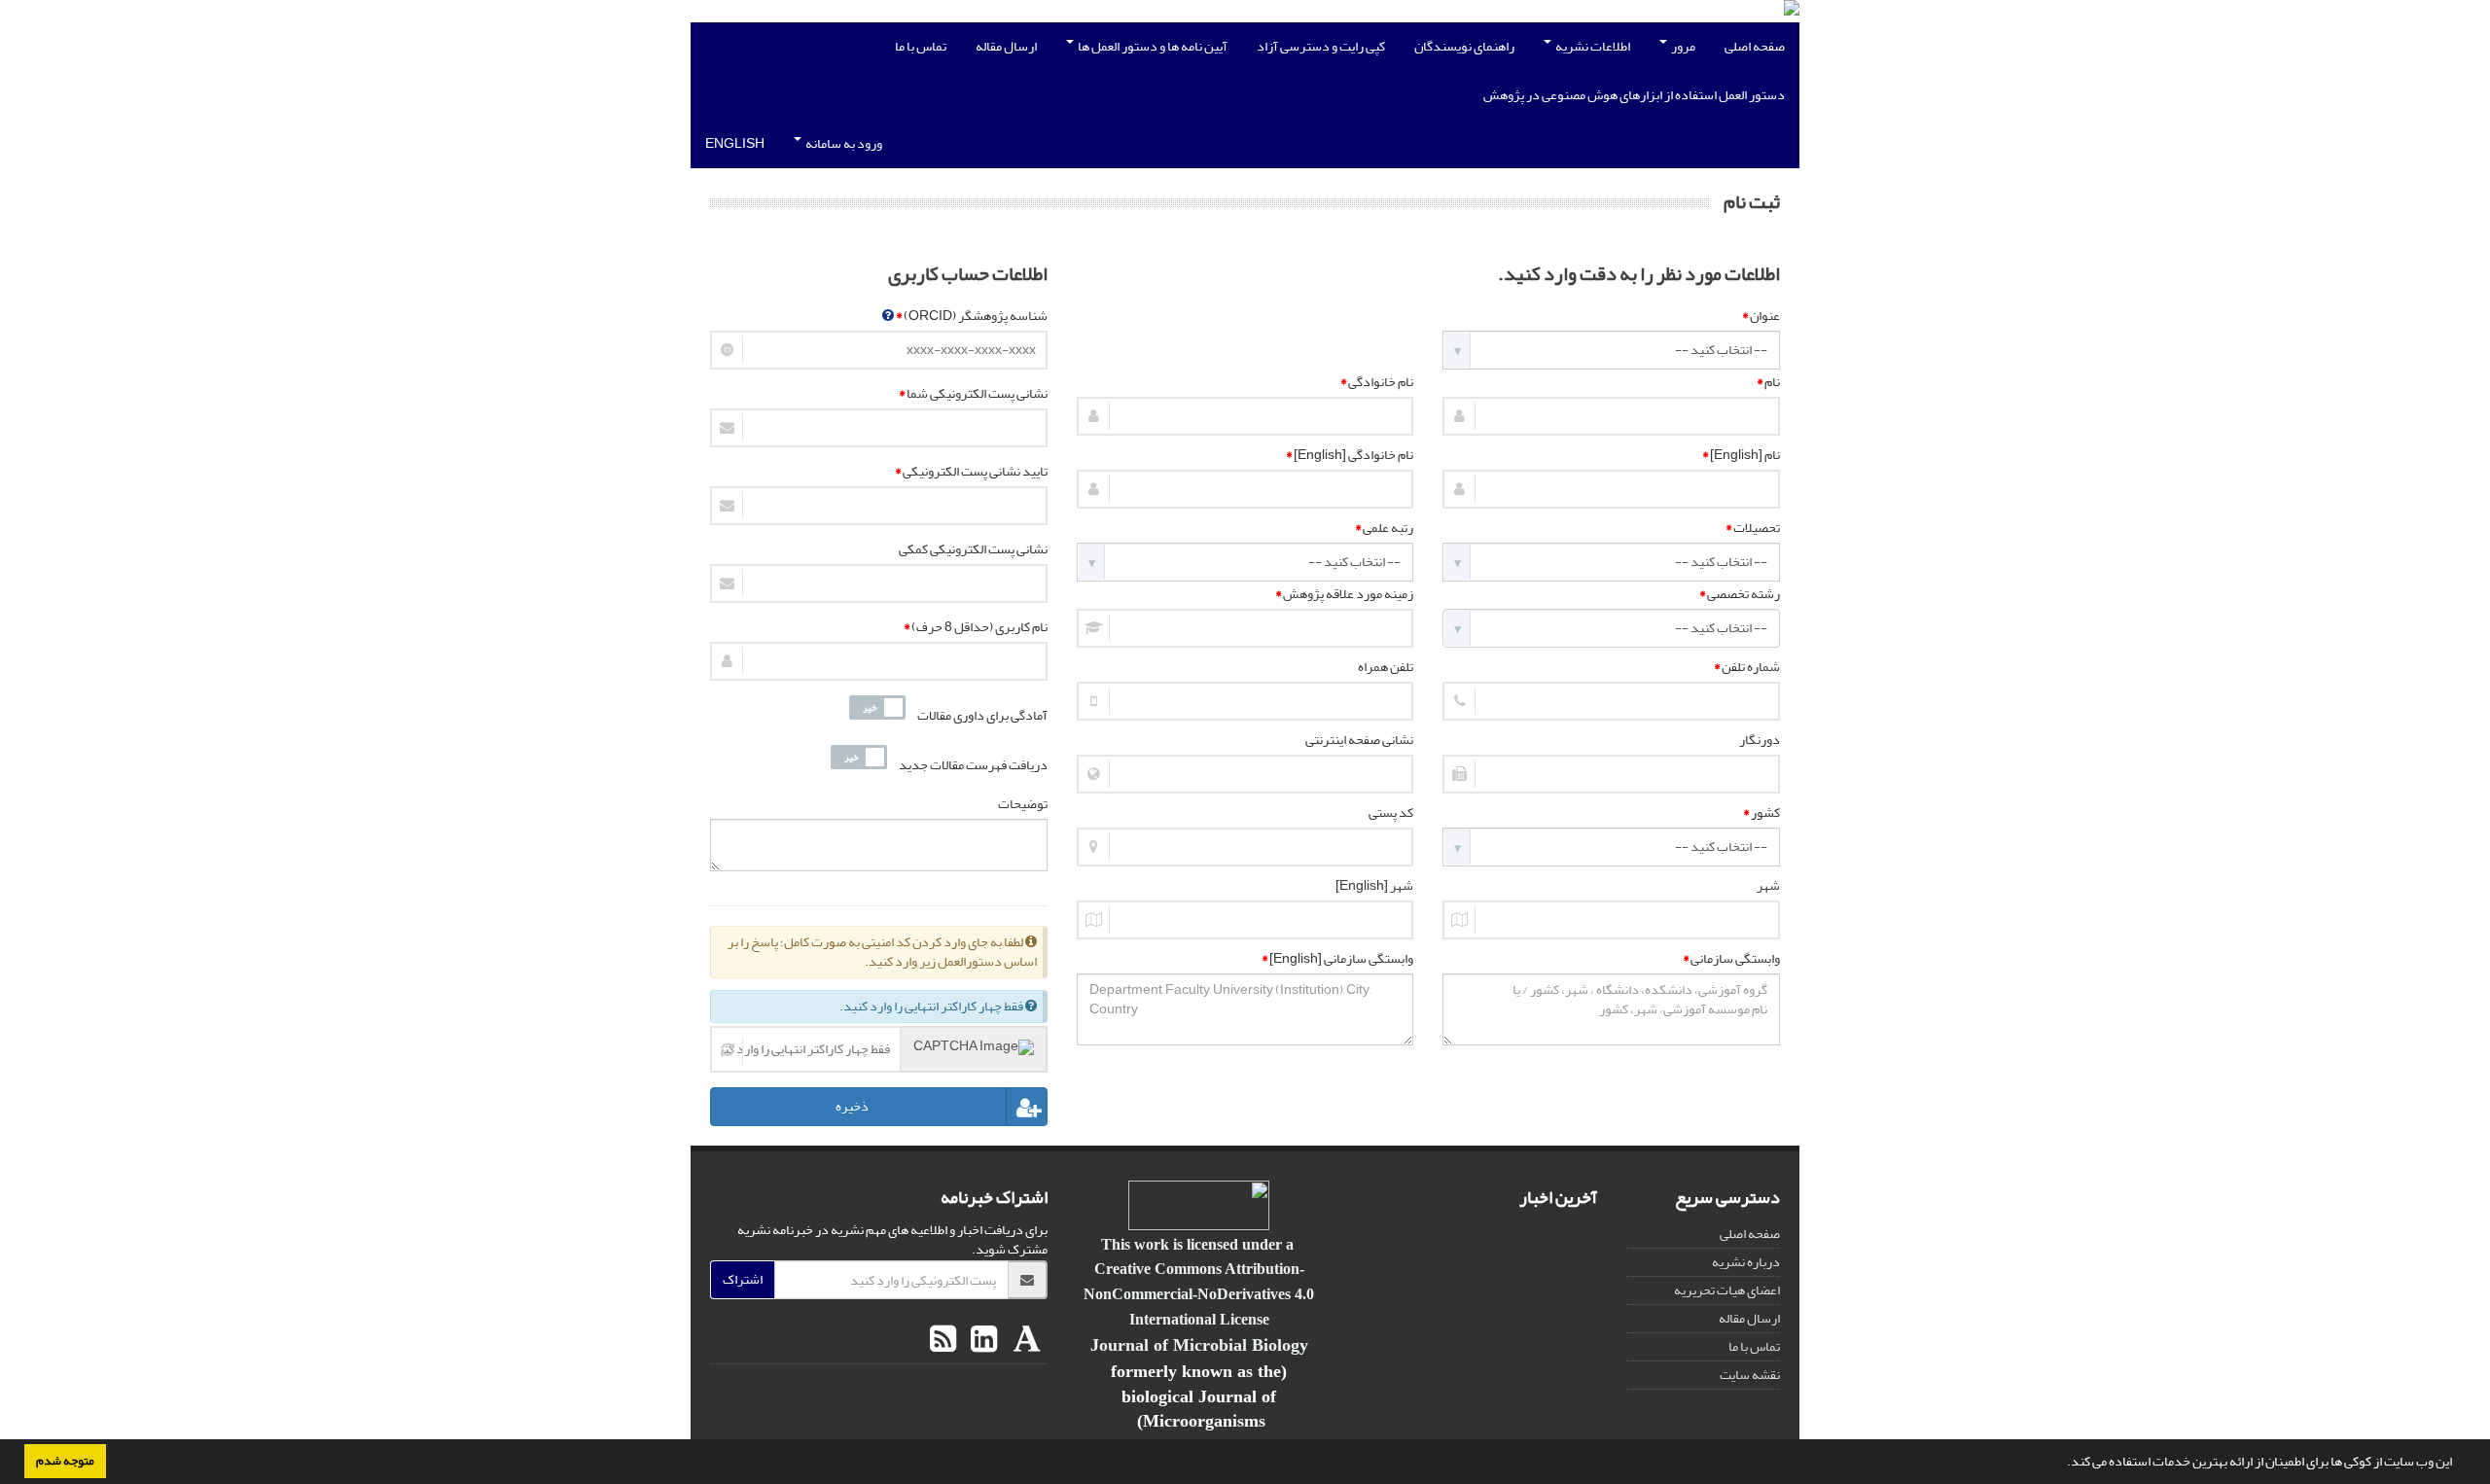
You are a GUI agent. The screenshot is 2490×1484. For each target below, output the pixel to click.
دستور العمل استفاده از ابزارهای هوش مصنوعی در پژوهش (1634, 95)
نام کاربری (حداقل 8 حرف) (976, 627)
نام (1768, 382)
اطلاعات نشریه (1592, 46)
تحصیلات (1753, 528)
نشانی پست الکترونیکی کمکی (973, 549)
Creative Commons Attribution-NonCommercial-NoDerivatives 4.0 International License (1199, 1293)
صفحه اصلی (1755, 46)
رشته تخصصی (1740, 594)
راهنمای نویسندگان (1464, 46)
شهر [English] (1374, 886)
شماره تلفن (1747, 667)
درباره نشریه (1746, 1262)
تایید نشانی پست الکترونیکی (971, 472)
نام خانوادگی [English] (1350, 455)
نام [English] (1741, 455)
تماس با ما (921, 46)
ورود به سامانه (843, 143)
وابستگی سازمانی (1731, 959)
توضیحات (1023, 804)
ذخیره (852, 1107)
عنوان (1761, 316)
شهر (1768, 886)
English (735, 143)
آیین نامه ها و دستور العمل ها (1152, 46)
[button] (2062, 1464)
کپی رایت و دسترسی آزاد (1321, 46)
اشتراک (743, 1279)
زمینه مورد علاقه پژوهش (1344, 594)
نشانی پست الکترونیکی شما (973, 394)
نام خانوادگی (1377, 382)
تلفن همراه (1386, 667)
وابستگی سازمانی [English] (1337, 959)
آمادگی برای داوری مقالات (982, 716)
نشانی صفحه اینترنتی (1359, 740)
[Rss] (943, 1340)
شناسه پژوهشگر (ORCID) (972, 316)
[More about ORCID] (888, 316)
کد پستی (1391, 813)
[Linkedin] (981, 1340)
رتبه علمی (1384, 528)
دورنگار (1760, 740)
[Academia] (1025, 1340)
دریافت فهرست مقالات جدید (973, 765)
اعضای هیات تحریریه (1727, 1290)
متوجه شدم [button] (65, 1461)
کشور (1761, 813)
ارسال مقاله (1006, 46)
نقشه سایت (1750, 1375)
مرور (1682, 46)
